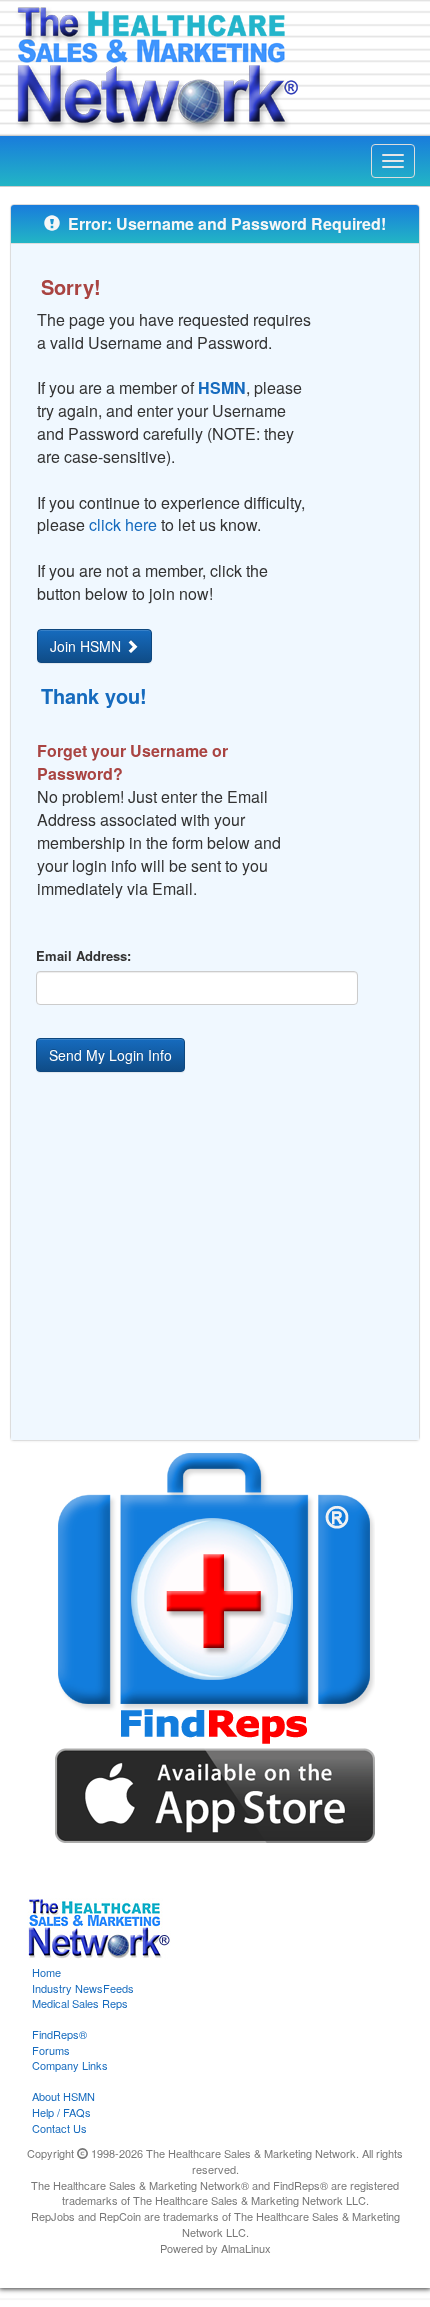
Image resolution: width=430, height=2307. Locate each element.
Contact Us (59, 2128)
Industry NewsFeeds (83, 1988)
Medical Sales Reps (80, 2003)
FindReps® (59, 2034)
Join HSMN (87, 646)
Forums (51, 2050)
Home (46, 1972)
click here (123, 524)
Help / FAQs (61, 2112)
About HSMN (63, 2096)
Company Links (70, 2065)
